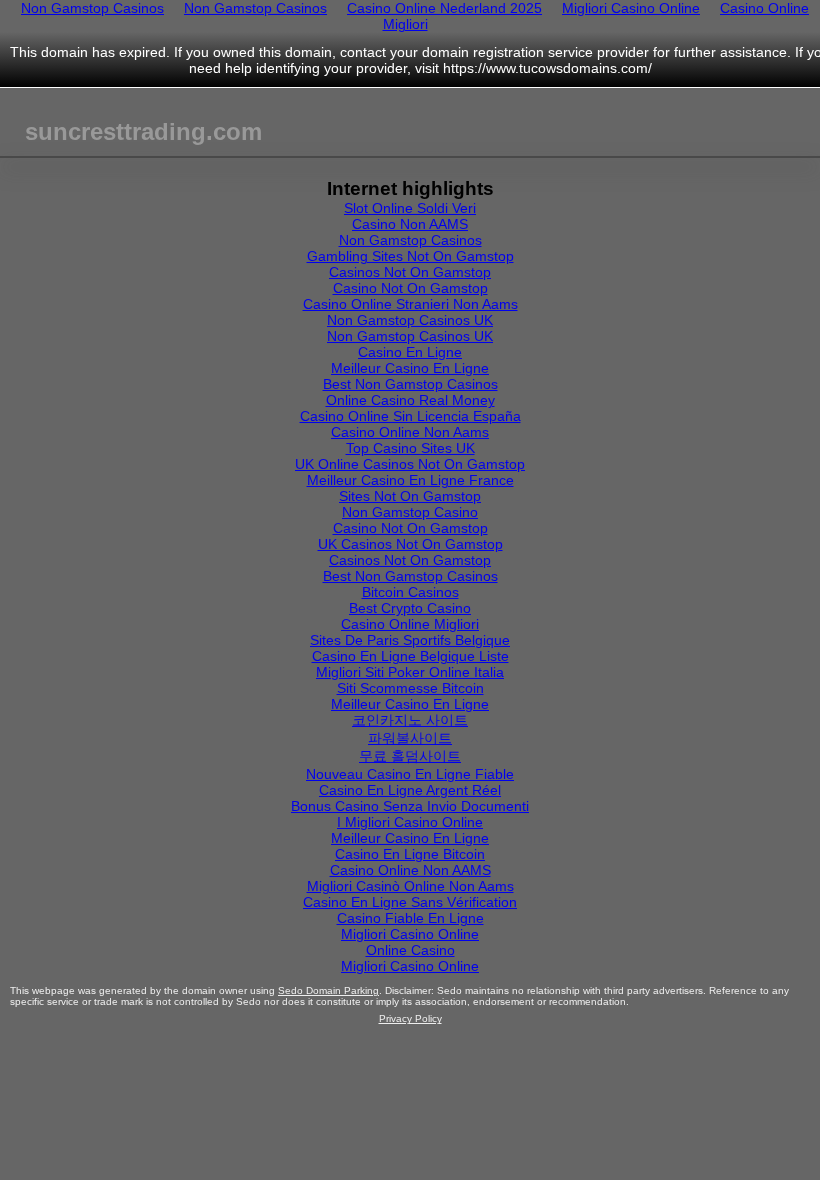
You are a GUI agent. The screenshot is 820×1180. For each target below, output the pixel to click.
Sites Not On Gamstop (410, 496)
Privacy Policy (410, 1018)
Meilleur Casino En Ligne (410, 368)
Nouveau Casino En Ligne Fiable (410, 774)
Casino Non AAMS (410, 224)
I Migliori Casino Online (410, 822)
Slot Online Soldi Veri (410, 208)
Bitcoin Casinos (410, 592)
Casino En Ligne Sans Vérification (410, 902)
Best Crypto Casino (410, 608)
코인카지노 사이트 (410, 720)
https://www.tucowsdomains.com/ (547, 68)
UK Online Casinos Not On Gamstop (410, 464)
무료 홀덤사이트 (410, 756)
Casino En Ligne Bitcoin (410, 854)
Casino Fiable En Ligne (410, 918)
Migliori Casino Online (410, 934)
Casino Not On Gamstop (410, 288)
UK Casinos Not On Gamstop (410, 544)
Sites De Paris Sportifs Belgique (410, 640)
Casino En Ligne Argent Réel (410, 790)
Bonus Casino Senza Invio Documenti (410, 806)
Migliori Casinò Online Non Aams (410, 886)
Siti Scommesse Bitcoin (410, 688)
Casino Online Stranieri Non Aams (410, 304)
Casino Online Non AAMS (410, 870)
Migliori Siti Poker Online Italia (410, 672)
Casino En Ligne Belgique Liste (410, 656)
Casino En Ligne (410, 352)
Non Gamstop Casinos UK (410, 320)
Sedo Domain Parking (328, 990)
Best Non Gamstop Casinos (410, 384)
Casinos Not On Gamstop (410, 272)
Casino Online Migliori (410, 624)
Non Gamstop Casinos (410, 240)
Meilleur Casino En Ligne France (410, 480)
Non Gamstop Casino (410, 512)
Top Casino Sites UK (410, 448)
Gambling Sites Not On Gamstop (410, 256)
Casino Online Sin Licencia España (410, 416)
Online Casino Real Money (410, 400)
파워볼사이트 (410, 738)
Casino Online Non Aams (410, 432)
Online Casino (410, 950)
